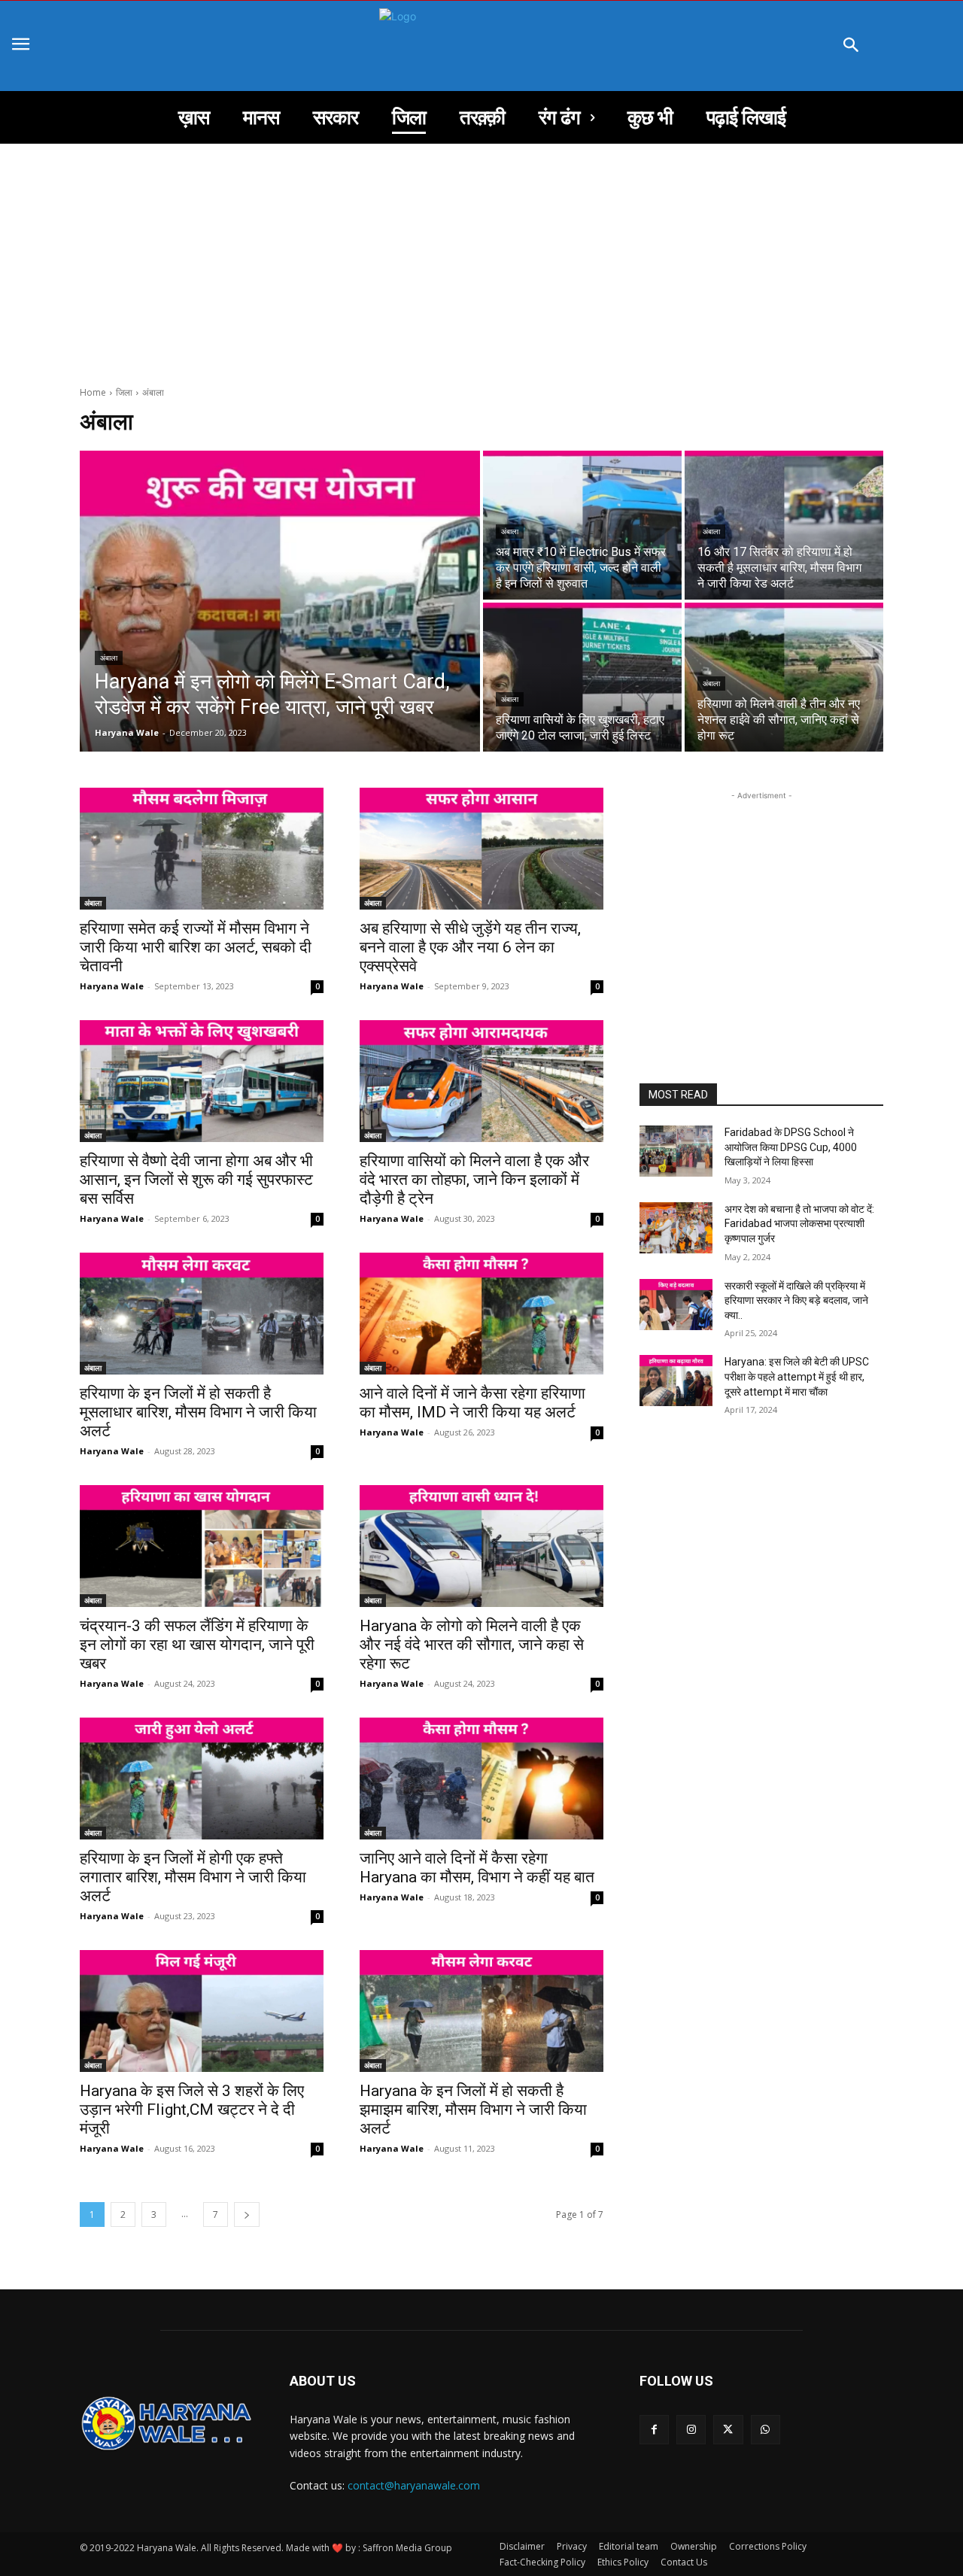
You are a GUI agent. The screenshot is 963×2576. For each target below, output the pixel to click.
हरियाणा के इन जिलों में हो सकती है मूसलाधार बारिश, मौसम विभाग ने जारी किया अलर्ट (198, 1412)
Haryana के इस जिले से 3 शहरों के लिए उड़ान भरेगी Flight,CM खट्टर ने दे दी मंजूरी (192, 2110)
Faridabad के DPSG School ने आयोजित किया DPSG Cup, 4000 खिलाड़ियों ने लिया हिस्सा (791, 1147)
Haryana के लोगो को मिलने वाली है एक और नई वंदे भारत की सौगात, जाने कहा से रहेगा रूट (472, 1645)
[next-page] (247, 2215)
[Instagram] (691, 2430)
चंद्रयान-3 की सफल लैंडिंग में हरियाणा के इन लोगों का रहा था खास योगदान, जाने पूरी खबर (197, 1645)
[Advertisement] (481, 257)
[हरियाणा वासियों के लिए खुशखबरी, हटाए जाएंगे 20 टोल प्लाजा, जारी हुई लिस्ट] (582, 677)
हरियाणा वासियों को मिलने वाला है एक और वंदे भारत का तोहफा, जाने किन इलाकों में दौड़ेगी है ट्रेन (474, 1180)
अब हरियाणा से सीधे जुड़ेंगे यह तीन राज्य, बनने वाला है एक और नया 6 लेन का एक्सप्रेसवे (470, 947)
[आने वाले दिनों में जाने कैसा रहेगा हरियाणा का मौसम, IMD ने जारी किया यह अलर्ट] (481, 1314)
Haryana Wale (112, 986)
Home (93, 392)
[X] (728, 2430)
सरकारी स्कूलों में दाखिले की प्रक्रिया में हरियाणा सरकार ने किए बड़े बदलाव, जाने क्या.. (796, 1300)
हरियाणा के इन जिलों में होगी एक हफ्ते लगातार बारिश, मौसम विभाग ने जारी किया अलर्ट (193, 1877)
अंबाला (109, 658)
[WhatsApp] (766, 2430)
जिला (124, 392)
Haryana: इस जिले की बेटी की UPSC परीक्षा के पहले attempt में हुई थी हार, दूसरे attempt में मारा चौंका (798, 1376)
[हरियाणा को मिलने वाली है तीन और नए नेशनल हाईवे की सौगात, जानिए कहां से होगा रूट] (784, 677)
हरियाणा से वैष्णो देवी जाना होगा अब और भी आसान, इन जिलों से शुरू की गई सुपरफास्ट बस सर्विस (196, 1180)
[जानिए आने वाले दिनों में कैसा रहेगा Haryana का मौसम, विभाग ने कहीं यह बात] (481, 1779)
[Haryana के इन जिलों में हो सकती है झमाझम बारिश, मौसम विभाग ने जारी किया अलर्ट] (481, 2011)
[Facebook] (654, 2430)
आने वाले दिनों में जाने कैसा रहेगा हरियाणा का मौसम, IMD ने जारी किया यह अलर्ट (472, 1403)
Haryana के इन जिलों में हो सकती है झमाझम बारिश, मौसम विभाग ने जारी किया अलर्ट (473, 2110)
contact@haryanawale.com (414, 2485)
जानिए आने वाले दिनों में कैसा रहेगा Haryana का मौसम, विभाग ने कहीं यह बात (477, 1868)
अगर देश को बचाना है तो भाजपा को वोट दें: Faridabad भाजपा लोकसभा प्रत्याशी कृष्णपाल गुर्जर (800, 1224)
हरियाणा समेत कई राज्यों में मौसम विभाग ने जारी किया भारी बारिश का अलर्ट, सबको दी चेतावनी (196, 947)
